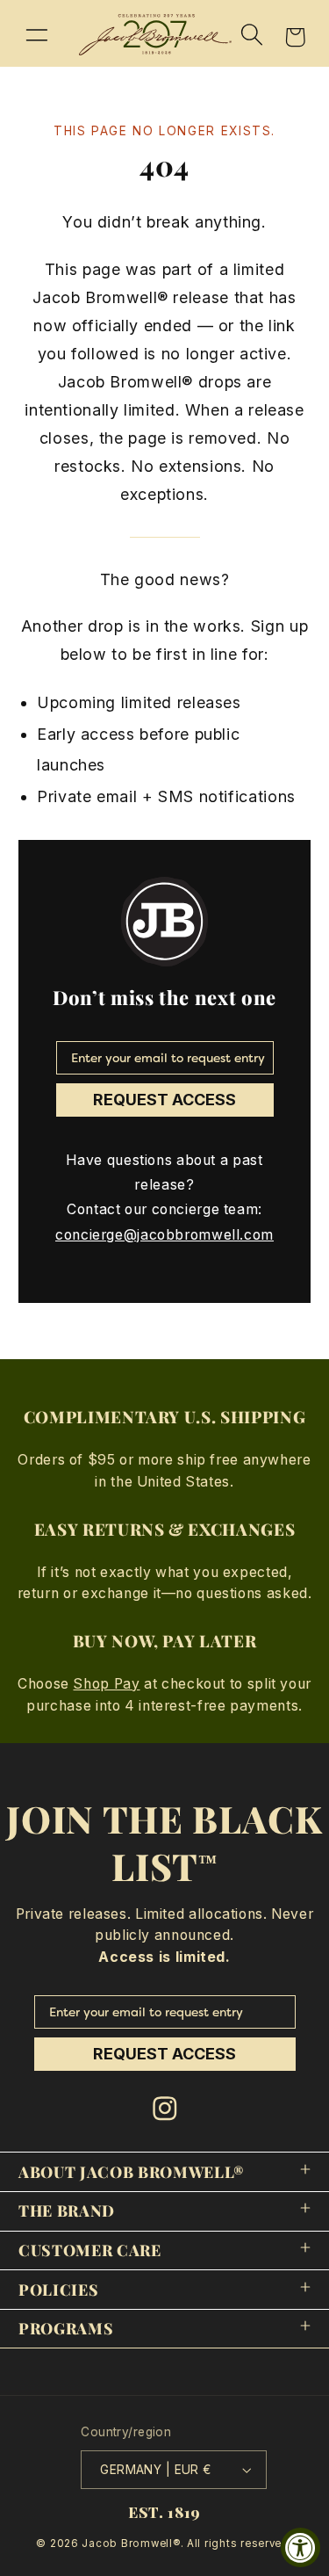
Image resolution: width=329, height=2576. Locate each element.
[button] (37, 34)
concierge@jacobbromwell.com (164, 1235)
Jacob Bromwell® (131, 2543)
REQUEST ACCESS (164, 1100)
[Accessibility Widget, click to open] (300, 2547)
